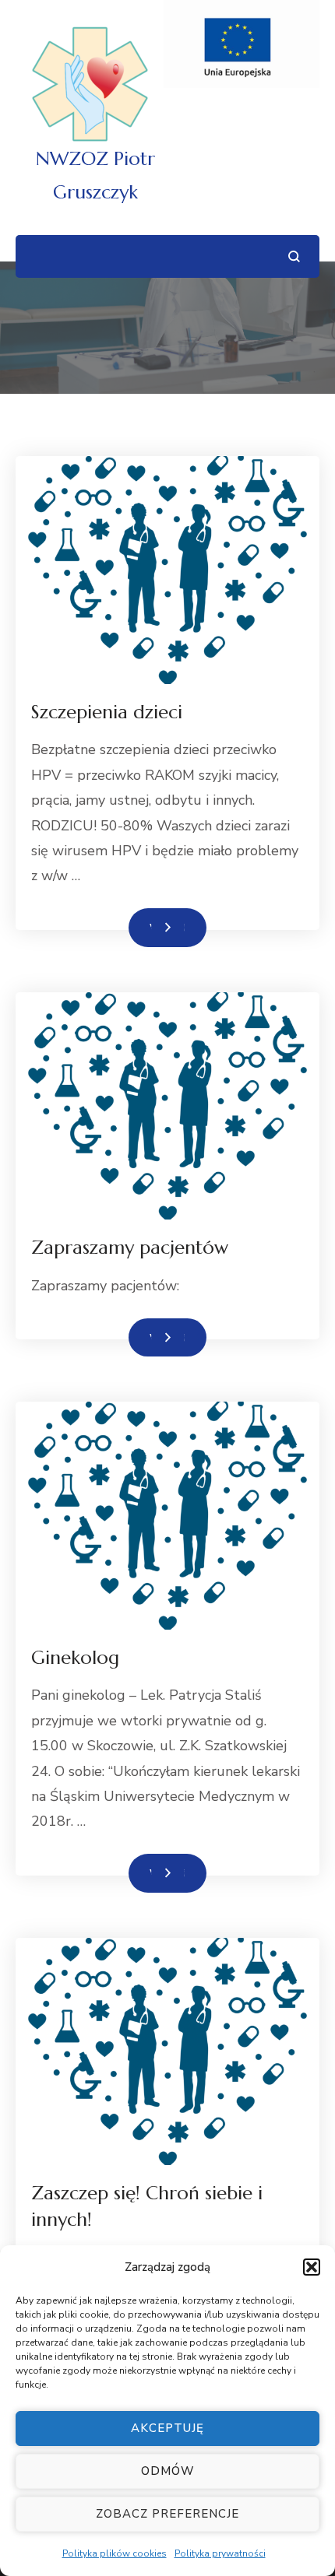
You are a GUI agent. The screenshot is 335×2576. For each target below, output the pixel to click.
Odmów (168, 2471)
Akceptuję (167, 2428)
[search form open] (294, 256)
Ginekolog (75, 1658)
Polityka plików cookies (115, 2553)
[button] (312, 2267)
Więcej (167, 927)
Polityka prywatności (220, 2553)
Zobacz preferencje (167, 2514)
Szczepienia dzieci (107, 712)
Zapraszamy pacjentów (130, 1248)
